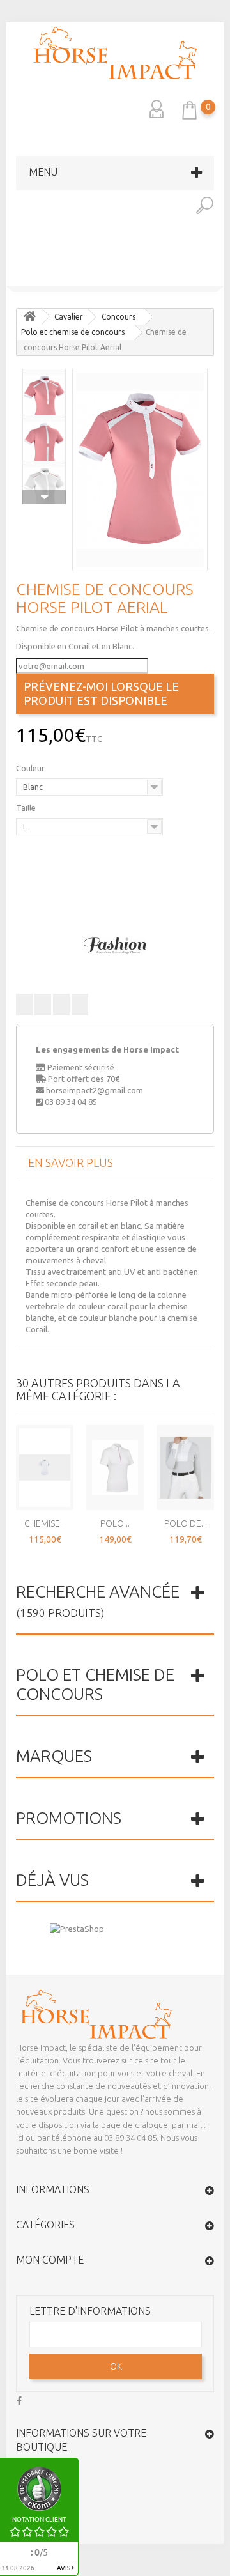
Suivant (44, 497)
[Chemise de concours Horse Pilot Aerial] (140, 470)
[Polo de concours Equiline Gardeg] (185, 1467)
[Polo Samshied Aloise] (115, 1467)
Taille (27, 808)
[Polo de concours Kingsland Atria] (12, 277)
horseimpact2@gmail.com (95, 1090)
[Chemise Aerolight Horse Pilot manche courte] (45, 1467)
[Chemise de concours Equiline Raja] (218, 277)
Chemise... (45, 1523)
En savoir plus (71, 1162)
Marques (54, 1756)
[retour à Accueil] (29, 317)
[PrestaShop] (77, 1927)
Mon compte (50, 2260)
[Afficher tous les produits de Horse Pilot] (115, 945)
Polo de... (186, 1523)
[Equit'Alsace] (115, 53)
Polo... (115, 1523)
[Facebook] (19, 2399)
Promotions (69, 1818)
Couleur (31, 768)
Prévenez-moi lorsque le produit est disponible (101, 693)
